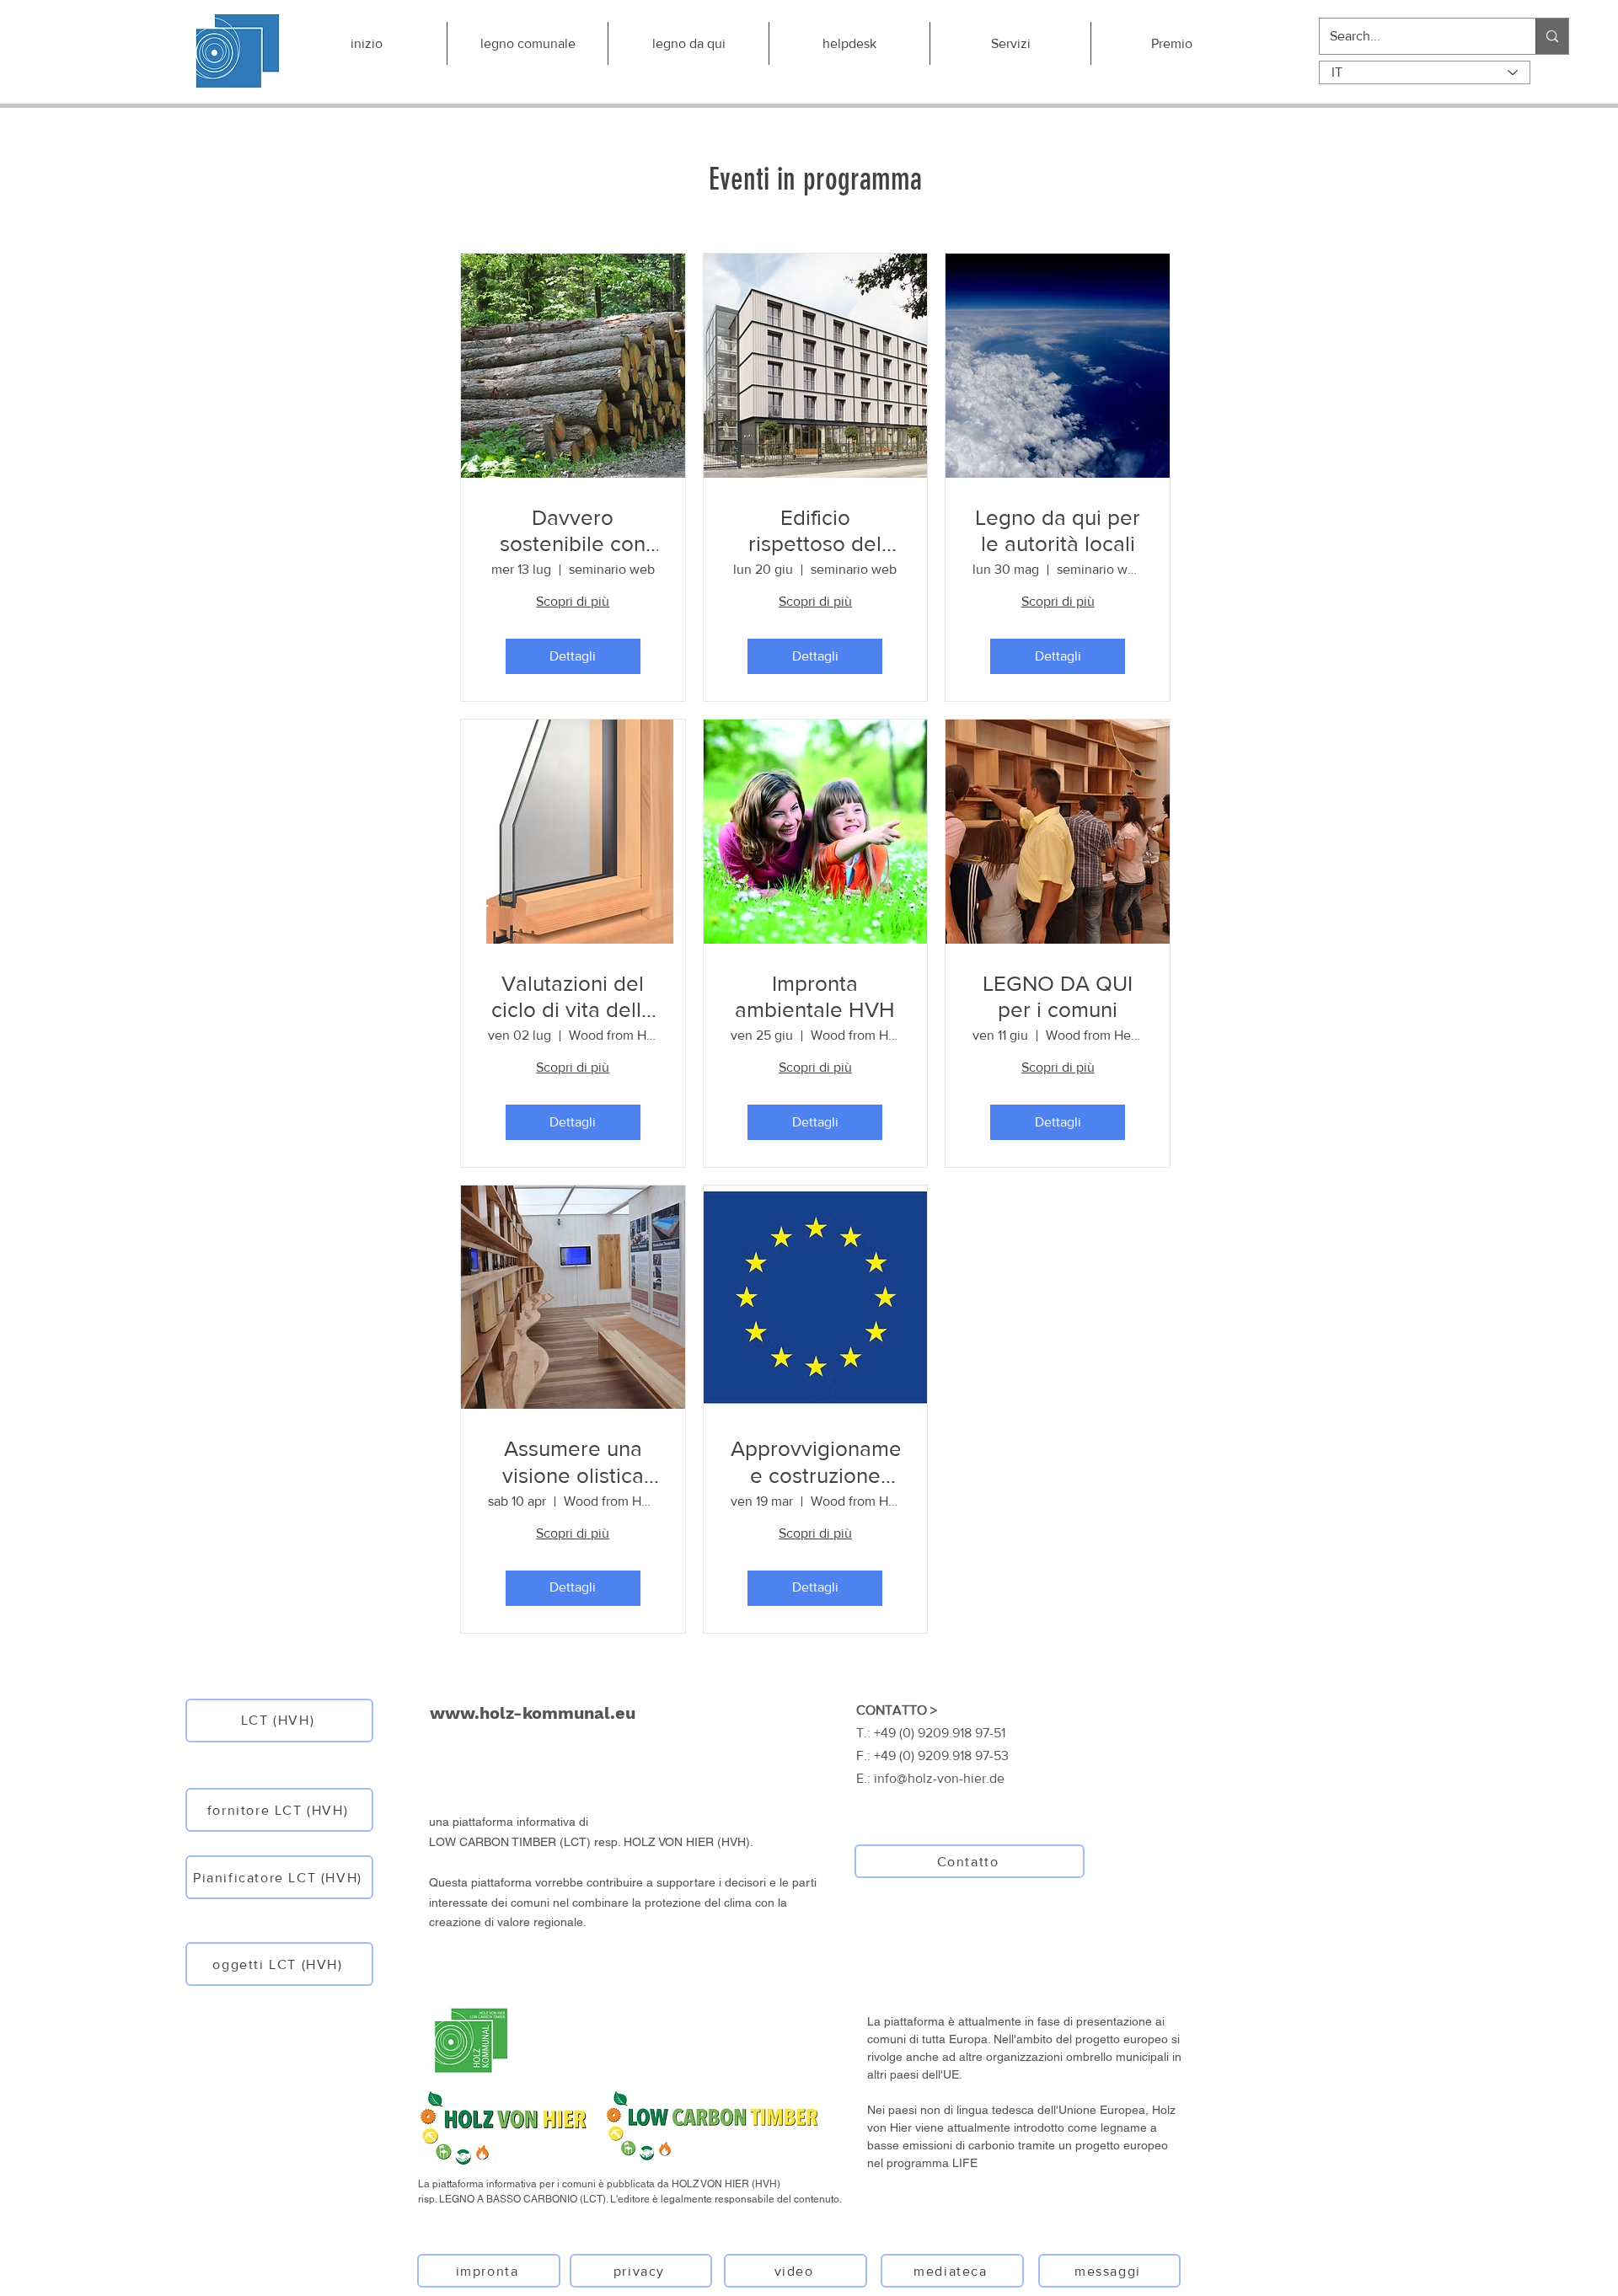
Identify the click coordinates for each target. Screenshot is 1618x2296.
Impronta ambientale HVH (815, 996)
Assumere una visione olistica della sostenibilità (573, 1462)
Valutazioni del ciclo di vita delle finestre (573, 997)
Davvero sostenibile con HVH (573, 531)
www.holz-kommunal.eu (533, 1713)
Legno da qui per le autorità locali (1058, 530)
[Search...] (1552, 36)
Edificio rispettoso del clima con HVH (815, 531)
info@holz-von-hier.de (939, 1778)
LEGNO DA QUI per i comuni (1058, 996)
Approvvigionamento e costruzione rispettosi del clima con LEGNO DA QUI (816, 1462)
